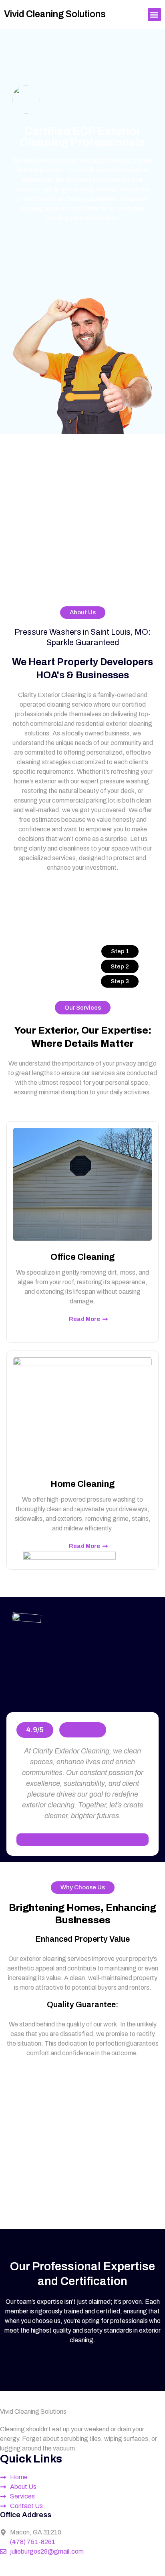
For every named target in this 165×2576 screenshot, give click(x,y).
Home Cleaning (83, 1484)
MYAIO (53, 2571)
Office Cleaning (83, 1257)
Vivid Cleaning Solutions (55, 14)
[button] (154, 15)
